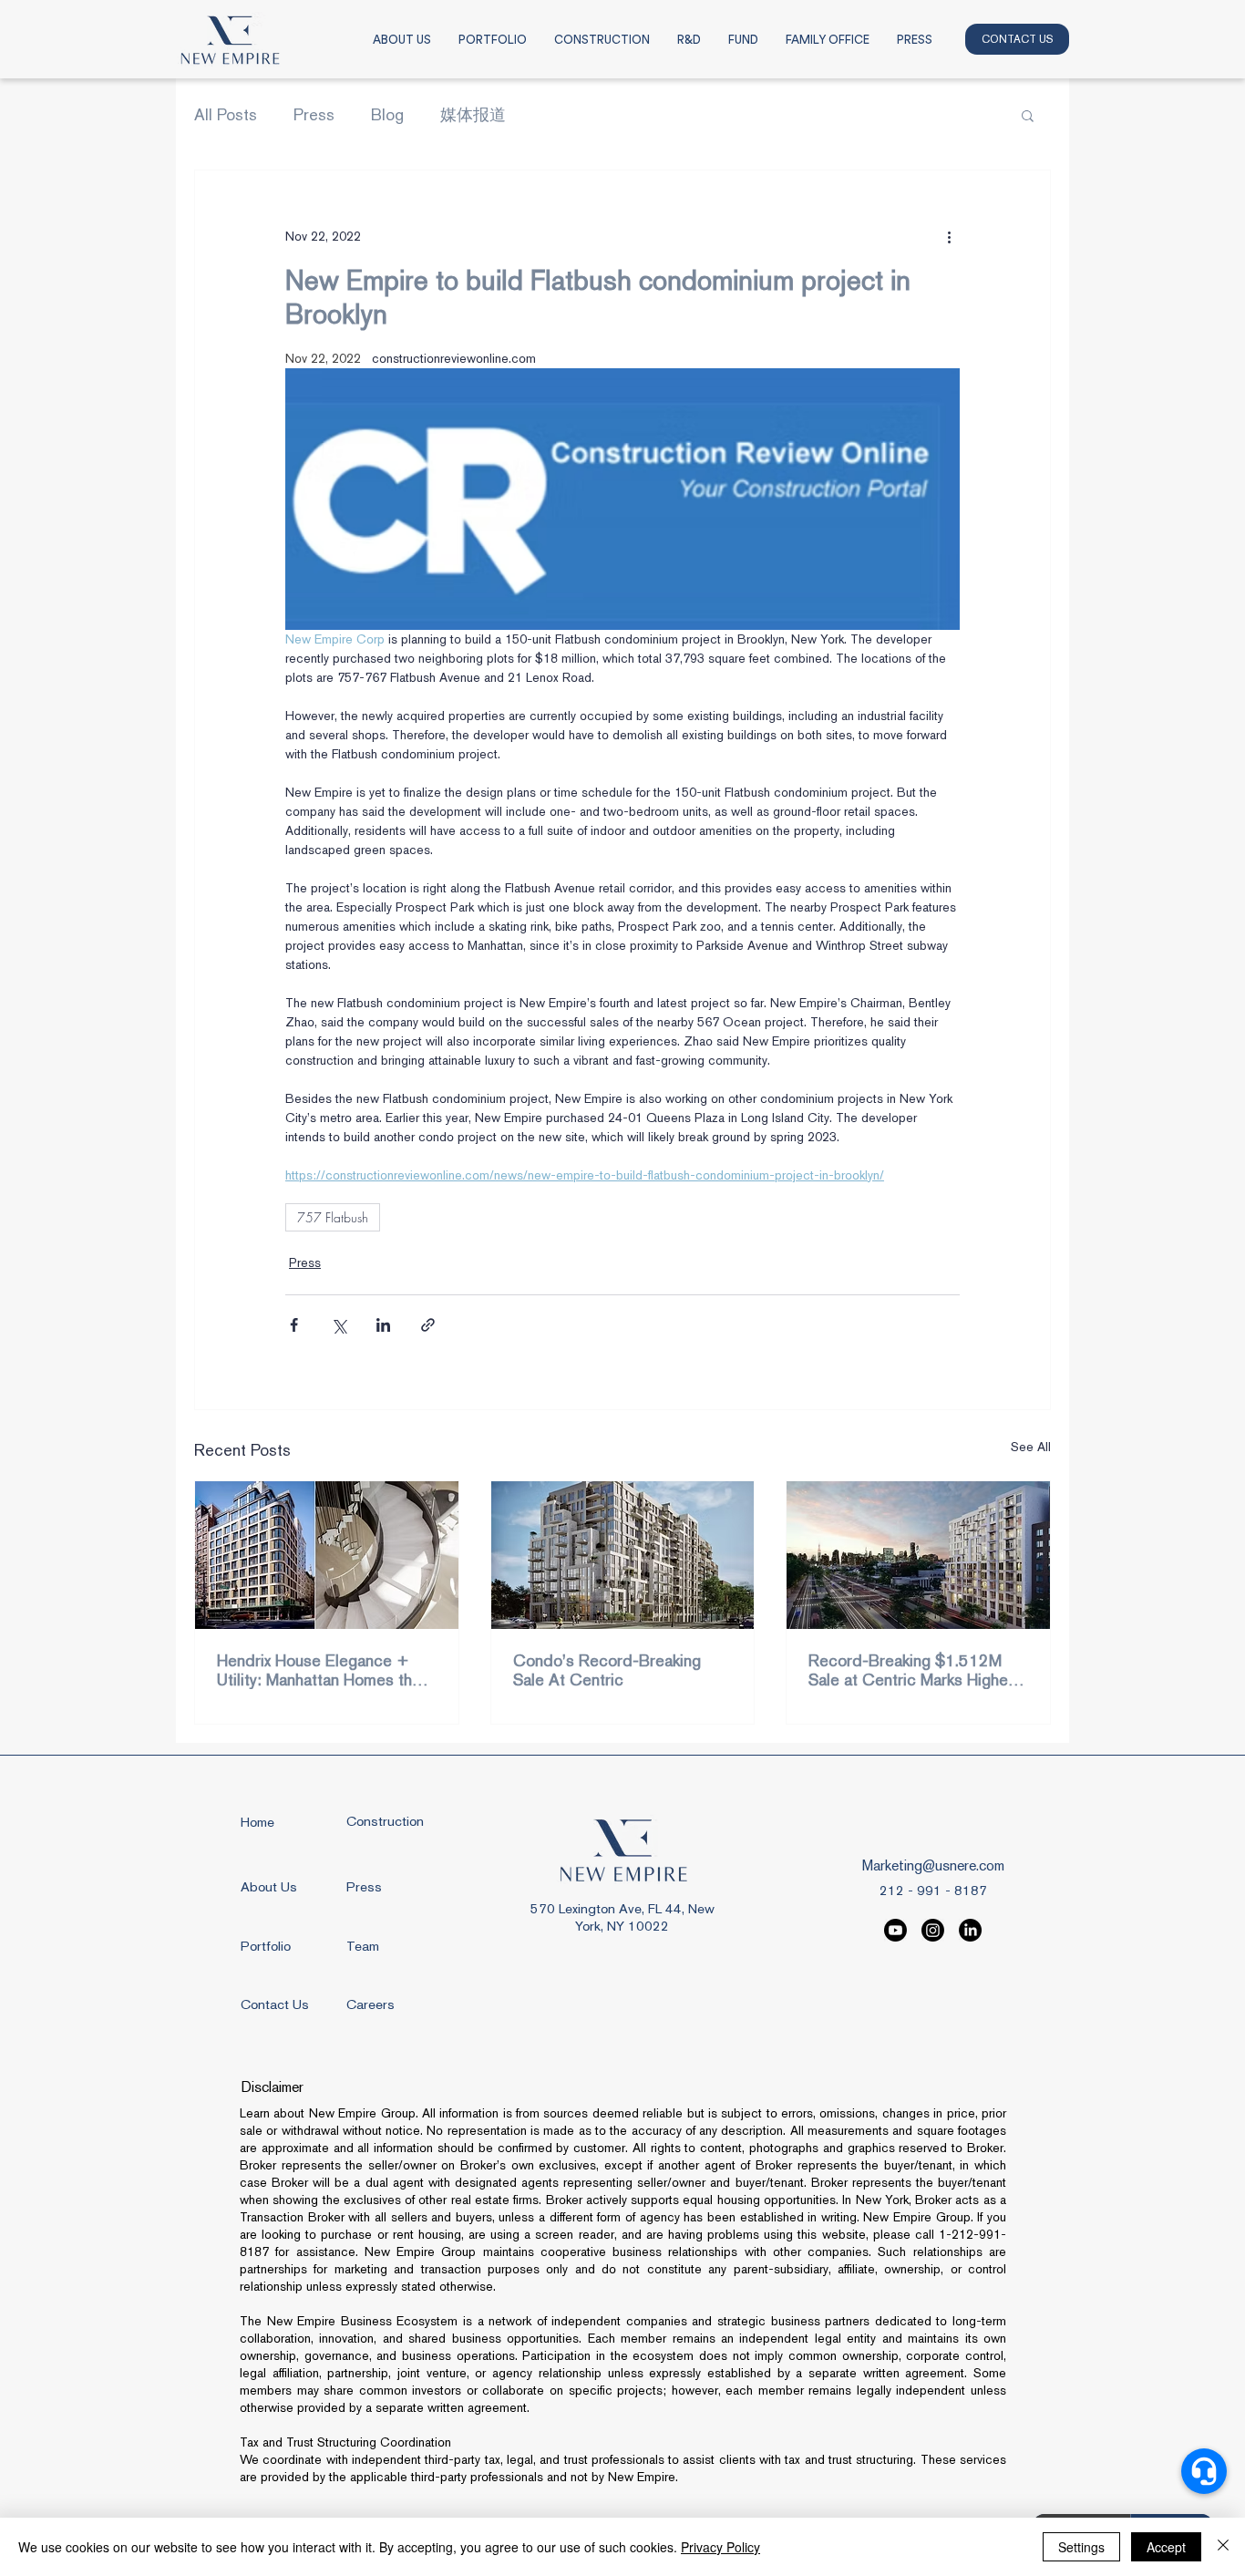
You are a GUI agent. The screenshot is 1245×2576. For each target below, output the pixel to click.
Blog (387, 114)
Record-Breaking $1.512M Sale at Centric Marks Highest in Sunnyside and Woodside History (915, 1670)
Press (314, 114)
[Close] (1223, 2547)
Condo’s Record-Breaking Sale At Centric (607, 1670)
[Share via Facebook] (294, 1325)
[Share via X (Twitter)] (339, 1325)
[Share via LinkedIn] (383, 1325)
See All (1031, 1447)
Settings (1081, 2547)
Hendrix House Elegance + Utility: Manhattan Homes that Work (321, 1670)
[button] (1028, 115)
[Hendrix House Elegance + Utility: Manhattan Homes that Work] (327, 1555)
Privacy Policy (720, 2547)
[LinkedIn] (970, 1930)
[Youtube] (895, 1930)
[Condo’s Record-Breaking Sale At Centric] (623, 1555)
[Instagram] (933, 1930)
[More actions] (949, 236)
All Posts (226, 114)
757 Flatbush (333, 1217)
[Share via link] (428, 1325)
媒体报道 (473, 114)
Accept (1166, 2547)
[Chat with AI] (1204, 2471)
